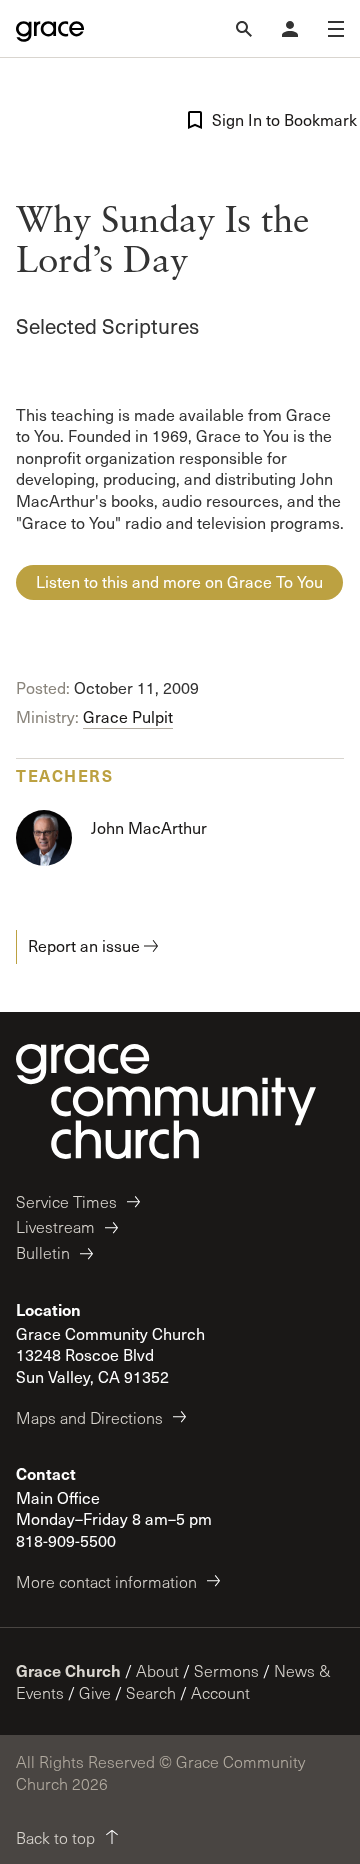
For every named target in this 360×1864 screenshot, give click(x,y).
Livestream (55, 1226)
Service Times (66, 1201)
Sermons (226, 1670)
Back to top (55, 1837)
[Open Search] (244, 29)
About (157, 1670)
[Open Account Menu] (290, 29)
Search (151, 1692)
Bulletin (43, 1252)
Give (95, 1692)
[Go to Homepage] (50, 29)
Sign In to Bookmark (278, 119)
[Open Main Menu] (336, 29)
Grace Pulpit (128, 716)
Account (220, 1692)
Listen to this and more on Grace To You (179, 581)
